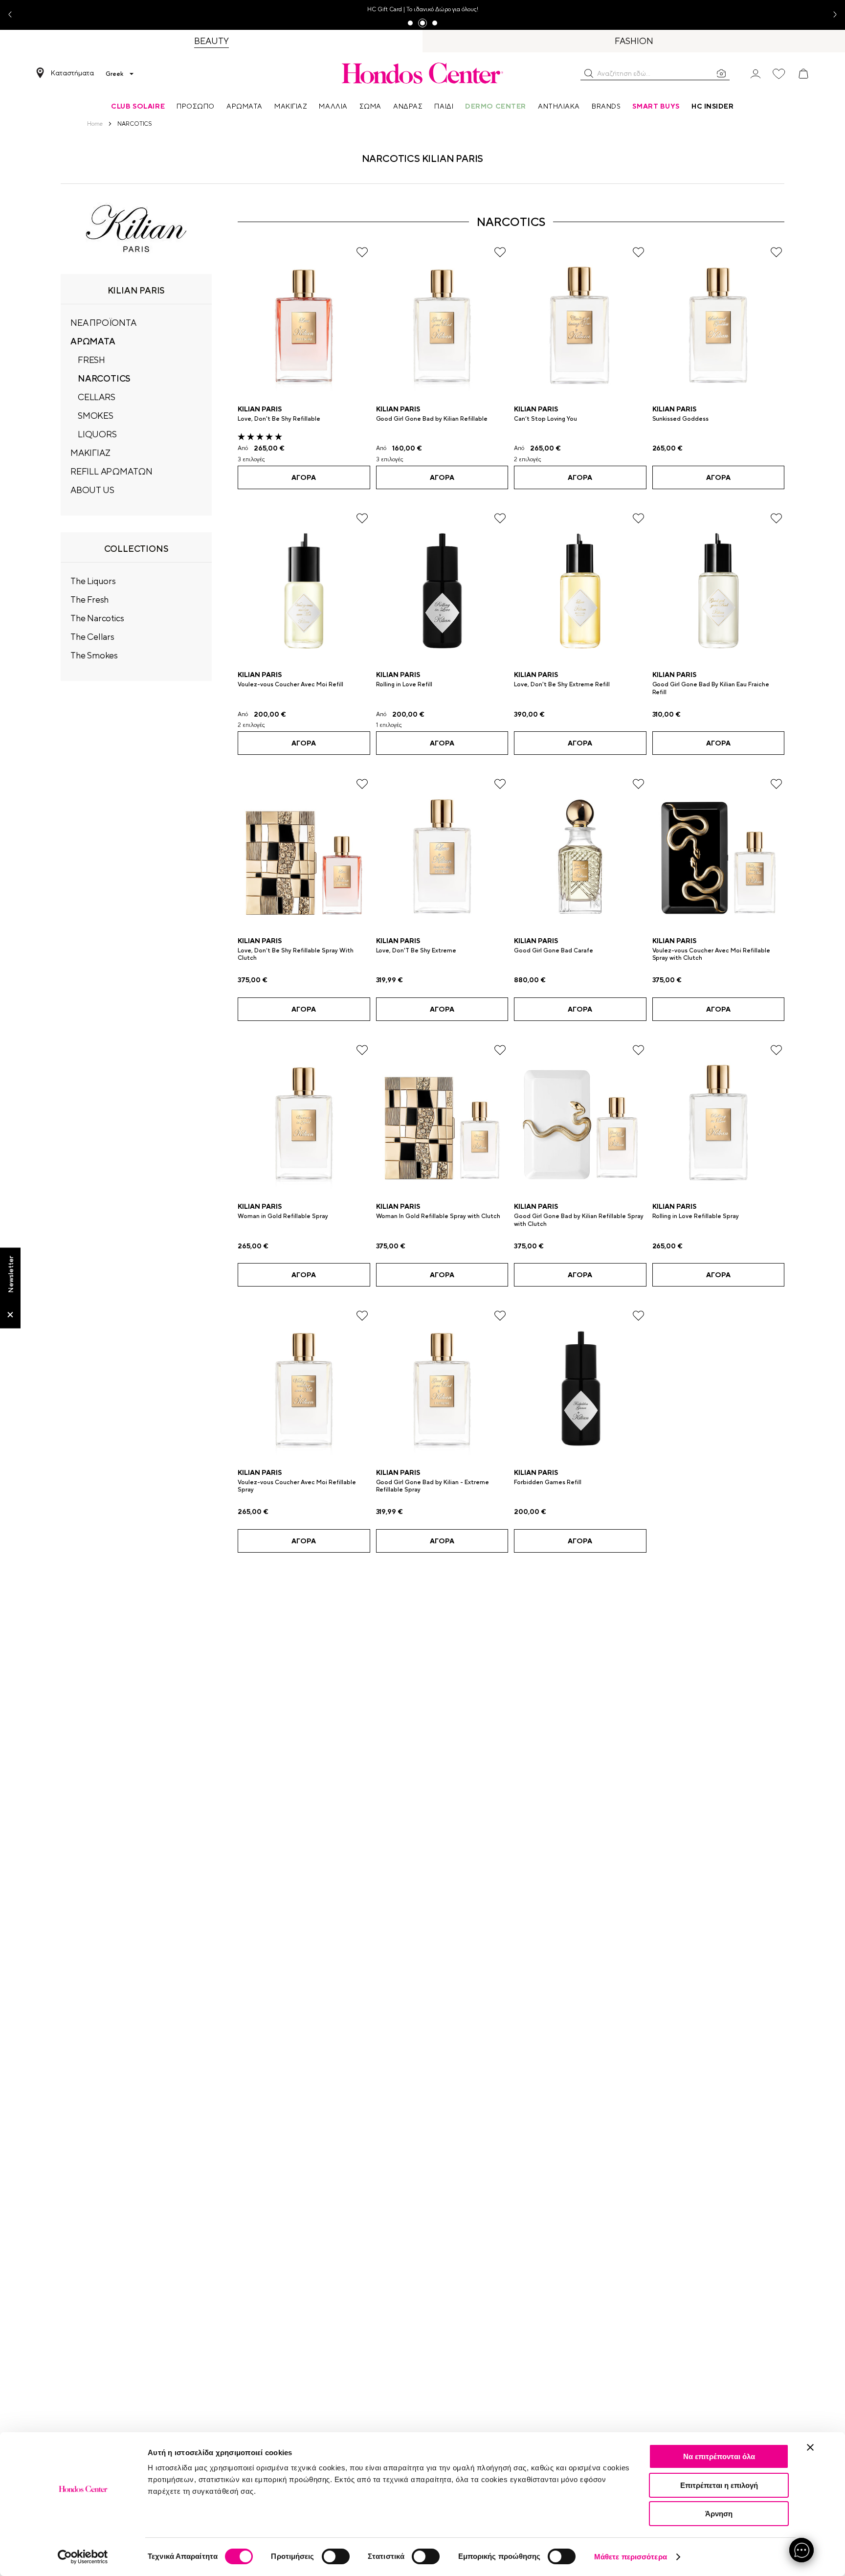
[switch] (336, 2556)
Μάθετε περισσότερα (631, 2557)
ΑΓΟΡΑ (304, 477)
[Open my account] (756, 73)
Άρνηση (719, 2514)
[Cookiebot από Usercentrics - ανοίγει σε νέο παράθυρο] (83, 2557)
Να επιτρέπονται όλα (719, 2456)
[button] (589, 73)
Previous (14, 15)
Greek (114, 74)
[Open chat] (801, 2550)
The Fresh (89, 599)
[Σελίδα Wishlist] (779, 74)
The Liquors (93, 581)
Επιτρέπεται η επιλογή (719, 2485)
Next (831, 15)
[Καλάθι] (803, 74)
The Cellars (92, 637)
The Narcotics (97, 618)
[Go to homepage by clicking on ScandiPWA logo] (422, 73)
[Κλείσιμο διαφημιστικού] (810, 2447)
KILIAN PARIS (260, 409)
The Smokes (94, 655)
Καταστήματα (72, 73)
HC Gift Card (385, 9)
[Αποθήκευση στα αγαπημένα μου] (362, 252)
